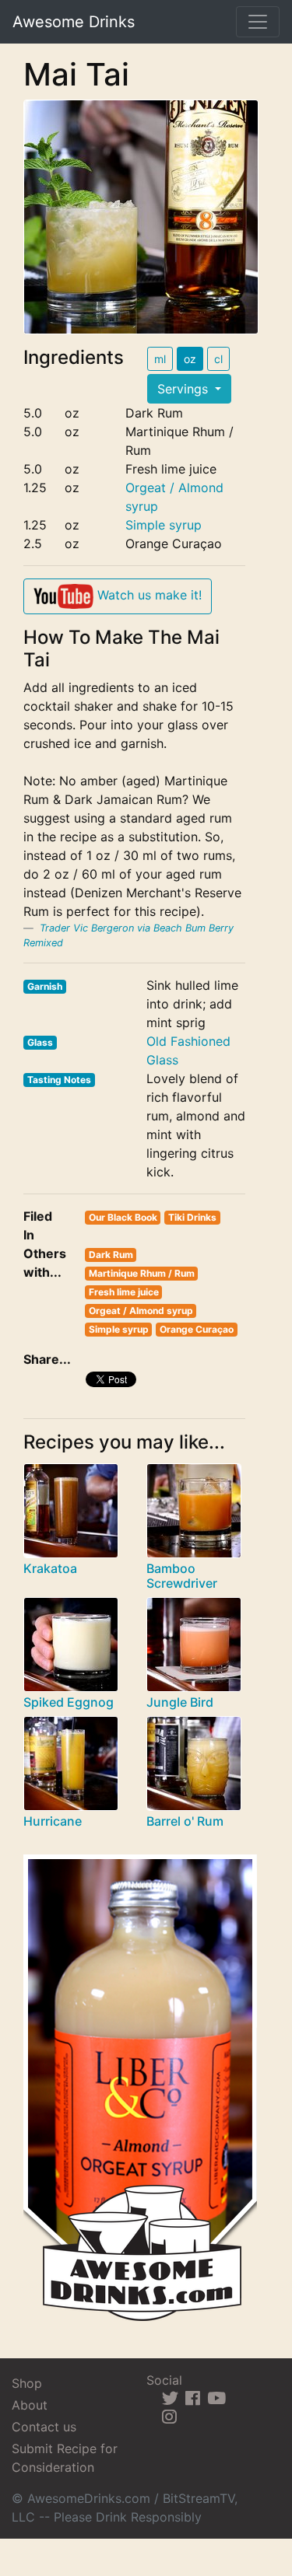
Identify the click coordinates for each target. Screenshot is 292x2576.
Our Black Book (123, 1217)
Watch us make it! (148, 595)
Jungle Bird (180, 1702)
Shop (27, 2383)
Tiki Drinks (192, 1217)
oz (190, 359)
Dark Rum (111, 1255)
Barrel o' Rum (185, 1821)
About (30, 2405)
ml (160, 359)
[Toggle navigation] (258, 22)
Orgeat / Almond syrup (141, 1311)
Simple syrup (164, 525)
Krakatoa (50, 1568)
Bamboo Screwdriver (182, 1576)
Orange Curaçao (197, 1329)
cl (218, 359)
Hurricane (53, 1821)
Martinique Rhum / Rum (142, 1273)
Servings (185, 389)
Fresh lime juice (124, 1292)
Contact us (44, 2427)
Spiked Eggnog (69, 1702)
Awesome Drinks (74, 22)
